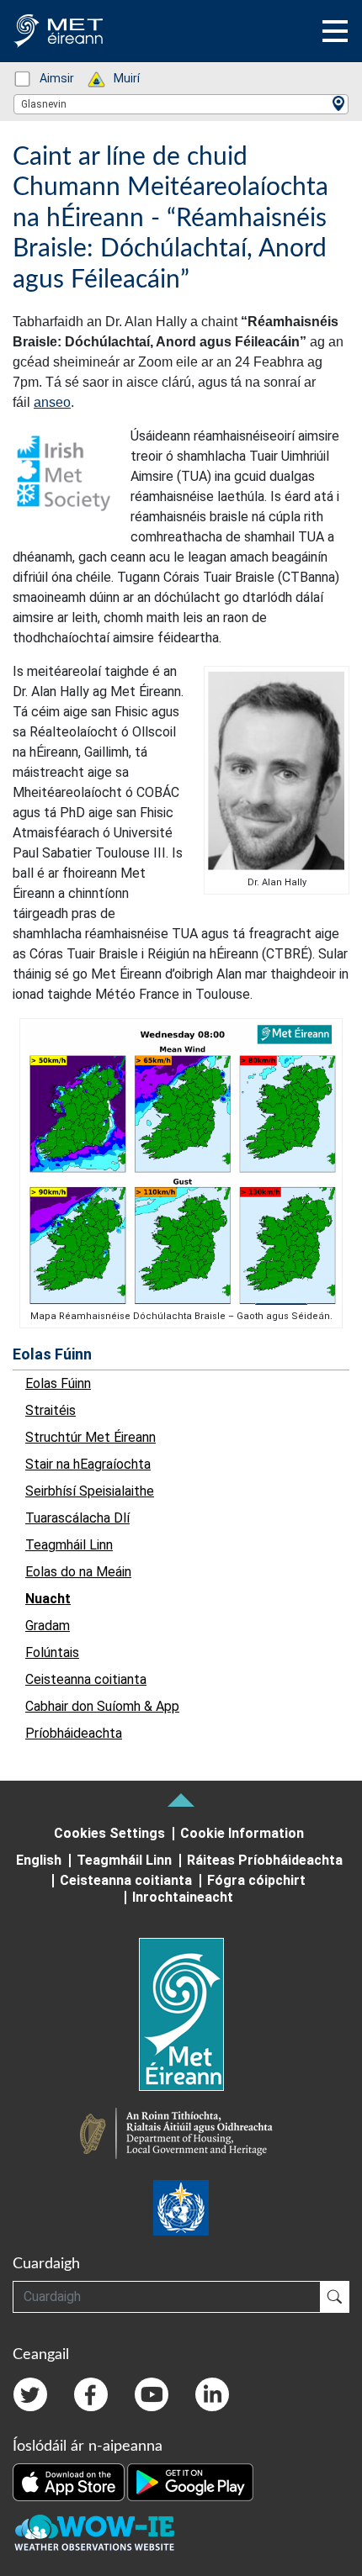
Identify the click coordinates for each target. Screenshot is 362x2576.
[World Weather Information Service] (181, 2208)
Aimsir (48, 78)
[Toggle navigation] (335, 31)
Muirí (118, 78)
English (39, 1860)
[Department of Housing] (181, 2135)
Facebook (91, 2394)
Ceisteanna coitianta (126, 1880)
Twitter (30, 2394)
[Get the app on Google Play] (190, 2481)
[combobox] (181, 104)
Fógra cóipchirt (256, 1880)
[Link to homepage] (181, 2014)
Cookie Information (242, 1833)
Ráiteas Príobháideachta (265, 1860)
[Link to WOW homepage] (94, 2533)
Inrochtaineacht (183, 1897)
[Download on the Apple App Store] (70, 2481)
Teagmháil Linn (124, 1860)
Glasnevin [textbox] (44, 104)
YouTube (152, 2394)
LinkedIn (212, 2394)
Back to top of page (181, 1800)
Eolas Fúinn (52, 1354)
